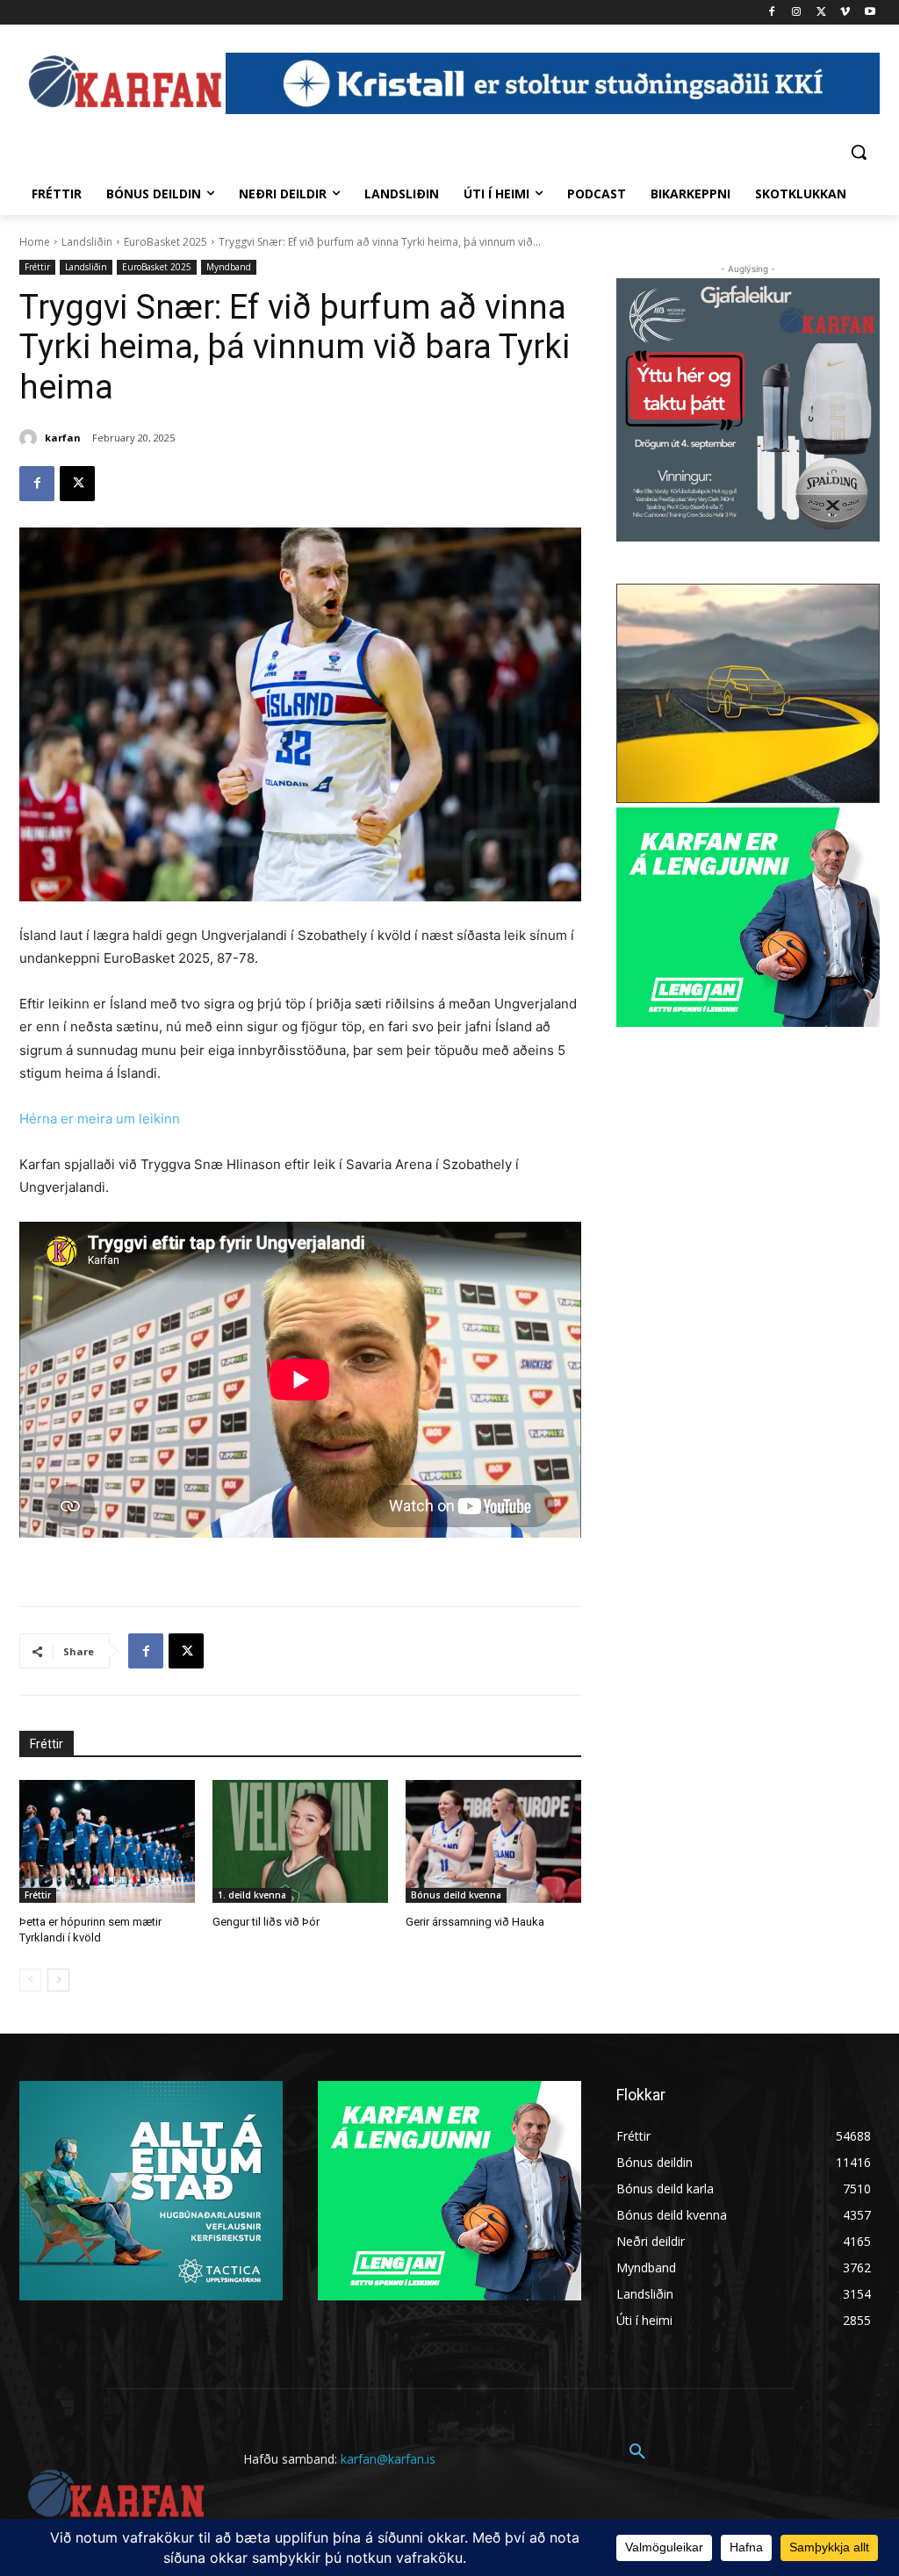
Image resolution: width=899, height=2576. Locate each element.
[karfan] (31, 438)
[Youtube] (870, 13)
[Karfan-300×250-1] (748, 917)
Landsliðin (87, 242)
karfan (63, 438)
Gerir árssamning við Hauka (475, 1922)
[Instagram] (797, 13)
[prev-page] (30, 1980)
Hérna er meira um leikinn (100, 1119)
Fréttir (37, 267)
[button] (859, 152)
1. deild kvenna (252, 1895)
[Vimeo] (845, 13)
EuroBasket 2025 (165, 242)
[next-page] (58, 1980)
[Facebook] (772, 13)
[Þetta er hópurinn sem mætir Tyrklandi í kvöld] (107, 1841)
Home (35, 242)
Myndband (229, 267)
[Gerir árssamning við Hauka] (493, 1841)
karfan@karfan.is (388, 2459)
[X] (821, 13)
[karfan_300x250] (151, 2191)
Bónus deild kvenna (456, 1895)
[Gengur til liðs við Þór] (300, 1841)
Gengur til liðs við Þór (266, 1922)
